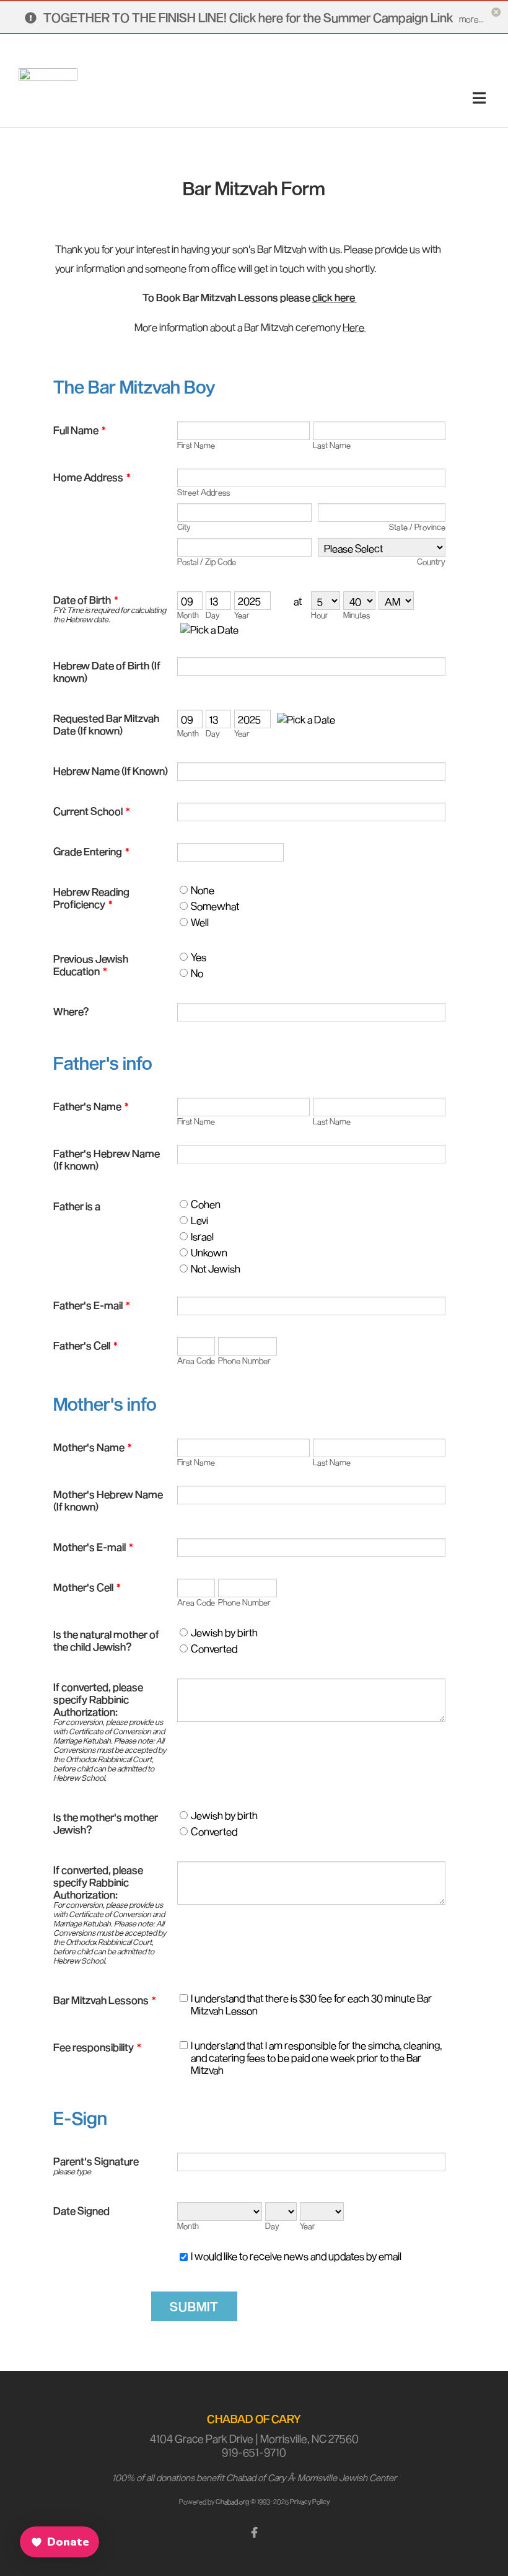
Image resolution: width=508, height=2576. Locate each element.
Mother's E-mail (93, 1546)
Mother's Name (93, 1447)
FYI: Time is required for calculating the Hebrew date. (110, 615)
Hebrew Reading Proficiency (91, 898)
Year (242, 615)
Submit (194, 2306)
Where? (71, 1011)
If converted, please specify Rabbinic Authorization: (98, 1699)
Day (213, 615)
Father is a (77, 1206)
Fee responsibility (97, 2047)
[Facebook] (254, 2531)
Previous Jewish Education (91, 964)
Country (431, 562)
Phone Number (244, 1361)
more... (471, 19)
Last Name (332, 445)
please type (72, 2172)
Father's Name (91, 1106)
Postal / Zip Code (207, 562)
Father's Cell (85, 1345)
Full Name (80, 430)
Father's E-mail (92, 1305)
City (184, 527)
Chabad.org (232, 2501)
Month (188, 615)
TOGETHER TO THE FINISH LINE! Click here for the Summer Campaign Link (249, 17)
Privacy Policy (310, 2501)
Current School (92, 811)
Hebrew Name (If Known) (111, 770)
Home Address (92, 477)
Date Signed (81, 2210)
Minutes (357, 615)
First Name (196, 445)
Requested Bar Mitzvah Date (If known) (106, 724)
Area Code (196, 1361)
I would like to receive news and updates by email (296, 2256)
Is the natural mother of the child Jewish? (106, 1640)
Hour (320, 615)
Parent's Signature (96, 2161)
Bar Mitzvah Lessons (105, 2000)
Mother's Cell (87, 1587)
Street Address (204, 492)
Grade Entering (91, 851)
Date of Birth (86, 599)
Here (354, 327)
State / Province (417, 527)
